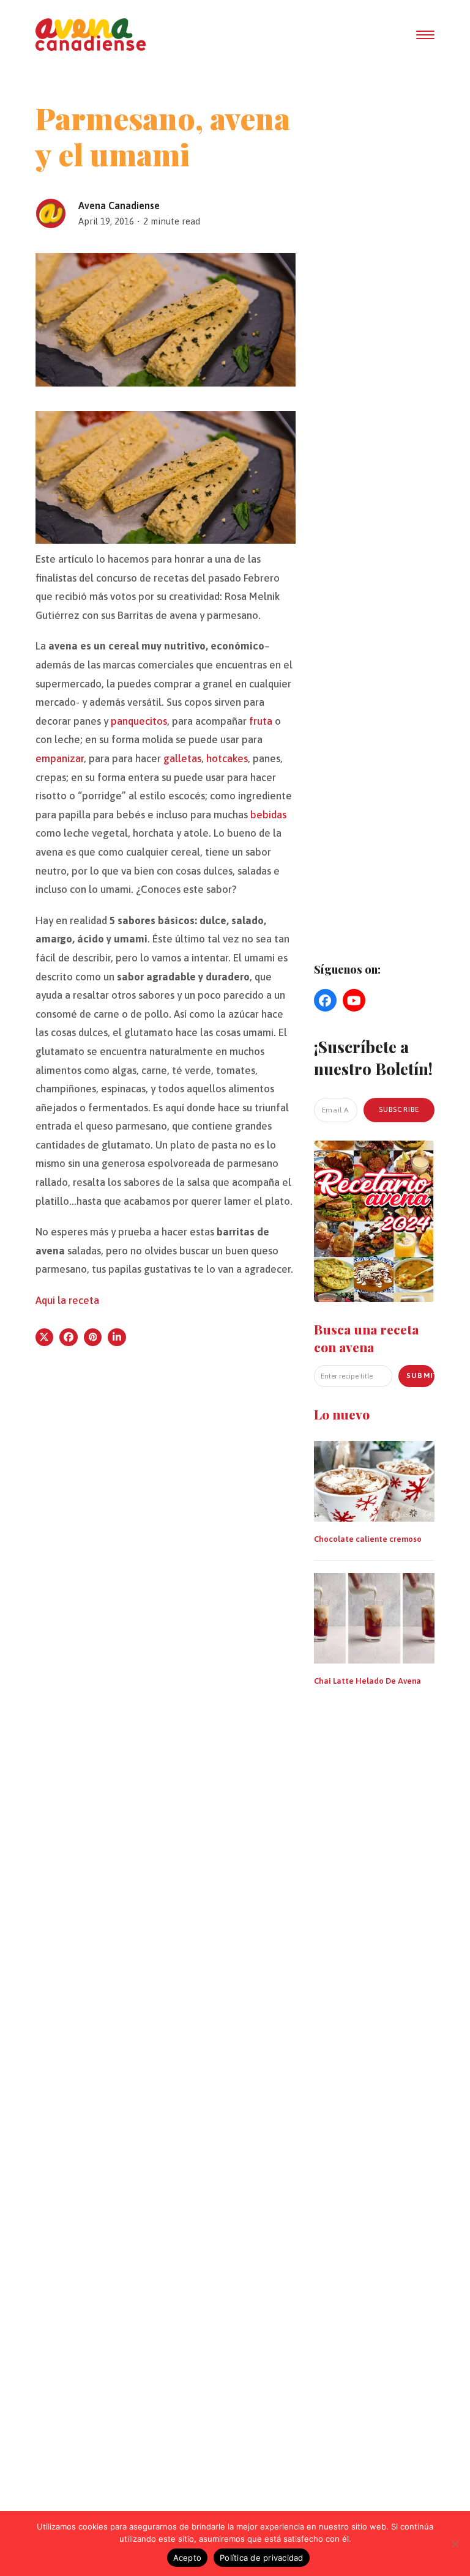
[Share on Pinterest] (93, 1338)
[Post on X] (45, 1338)
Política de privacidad (262, 2558)
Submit (420, 1375)
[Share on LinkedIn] (117, 1338)
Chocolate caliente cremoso (368, 1539)
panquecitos (139, 721)
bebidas (268, 815)
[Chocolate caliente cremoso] (375, 1480)
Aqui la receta (67, 1300)
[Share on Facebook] (69, 1338)
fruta (261, 721)
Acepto (188, 2558)
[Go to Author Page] (51, 212)
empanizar (60, 758)
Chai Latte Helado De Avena (367, 1681)
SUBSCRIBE (399, 1109)
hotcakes (227, 758)
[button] (425, 35)
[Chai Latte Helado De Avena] (375, 1617)
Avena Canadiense (119, 205)
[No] (455, 2544)
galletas (182, 758)
